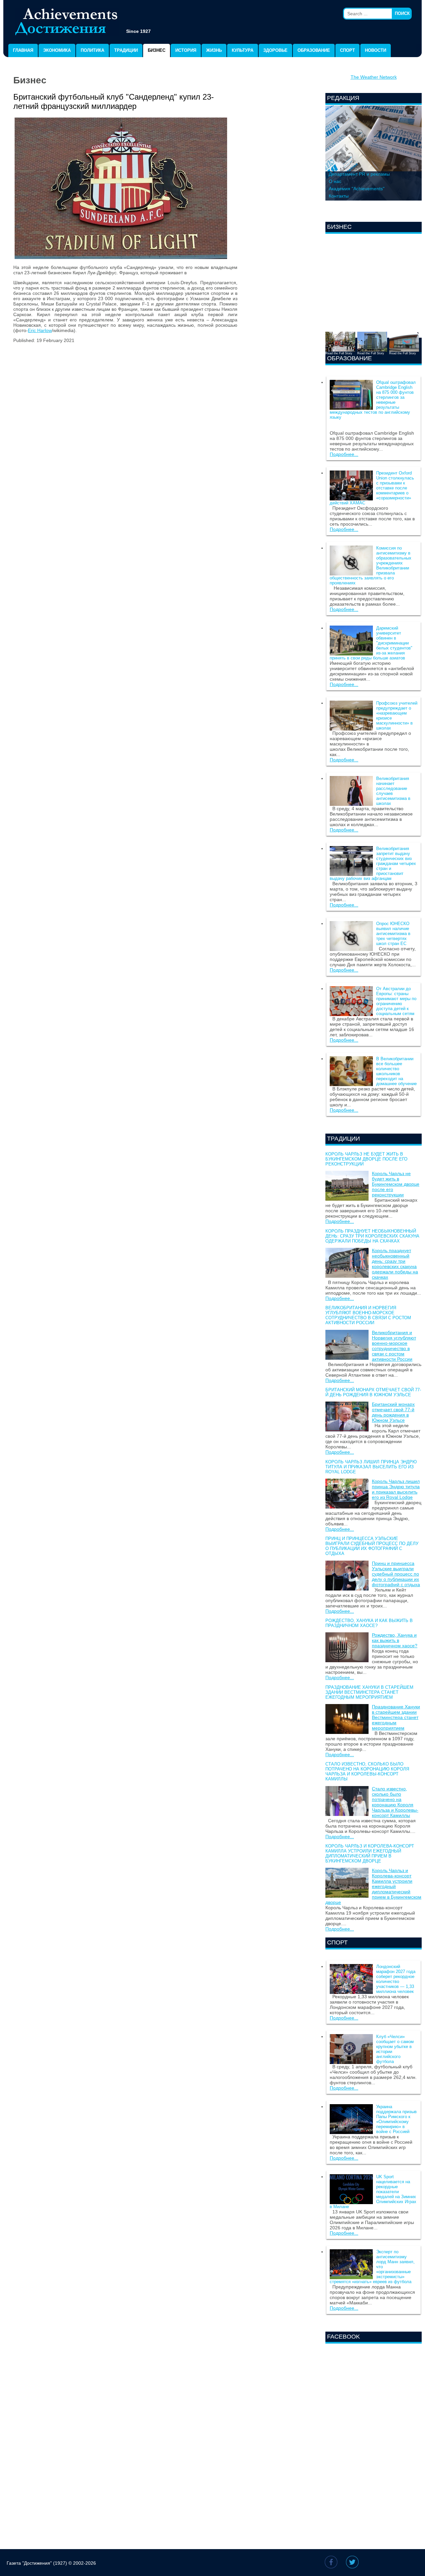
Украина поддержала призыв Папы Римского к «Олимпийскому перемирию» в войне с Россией (396, 2119)
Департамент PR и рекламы (359, 174)
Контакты (339, 196)
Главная (23, 50)
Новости (376, 50)
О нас (335, 181)
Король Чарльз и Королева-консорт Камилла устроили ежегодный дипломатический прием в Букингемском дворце (370, 1853)
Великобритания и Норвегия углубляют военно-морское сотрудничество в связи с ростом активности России (368, 1315)
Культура (243, 50)
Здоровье (275, 50)
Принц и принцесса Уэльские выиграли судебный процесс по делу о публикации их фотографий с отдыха (372, 1546)
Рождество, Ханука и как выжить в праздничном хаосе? (369, 1623)
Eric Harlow (40, 330)
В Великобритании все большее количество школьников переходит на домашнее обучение (396, 1071)
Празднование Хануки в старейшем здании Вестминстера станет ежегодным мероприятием (369, 1692)
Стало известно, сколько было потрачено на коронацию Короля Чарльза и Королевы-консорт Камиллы (367, 1771)
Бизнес (157, 50)
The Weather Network (374, 77)
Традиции (126, 50)
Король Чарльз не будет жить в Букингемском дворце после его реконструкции (366, 1159)
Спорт (347, 50)
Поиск (402, 13)
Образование (314, 50)
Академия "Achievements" (357, 189)
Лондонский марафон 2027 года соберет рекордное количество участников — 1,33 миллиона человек (396, 1979)
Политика (92, 50)
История (186, 50)
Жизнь (214, 50)
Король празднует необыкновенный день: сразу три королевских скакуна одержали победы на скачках (372, 1236)
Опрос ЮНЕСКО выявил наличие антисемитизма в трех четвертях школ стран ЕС (393, 934)
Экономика (57, 50)
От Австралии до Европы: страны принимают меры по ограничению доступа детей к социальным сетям (396, 1001)
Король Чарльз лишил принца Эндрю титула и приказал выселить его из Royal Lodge (371, 1467)
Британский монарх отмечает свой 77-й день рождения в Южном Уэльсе (373, 1392)
